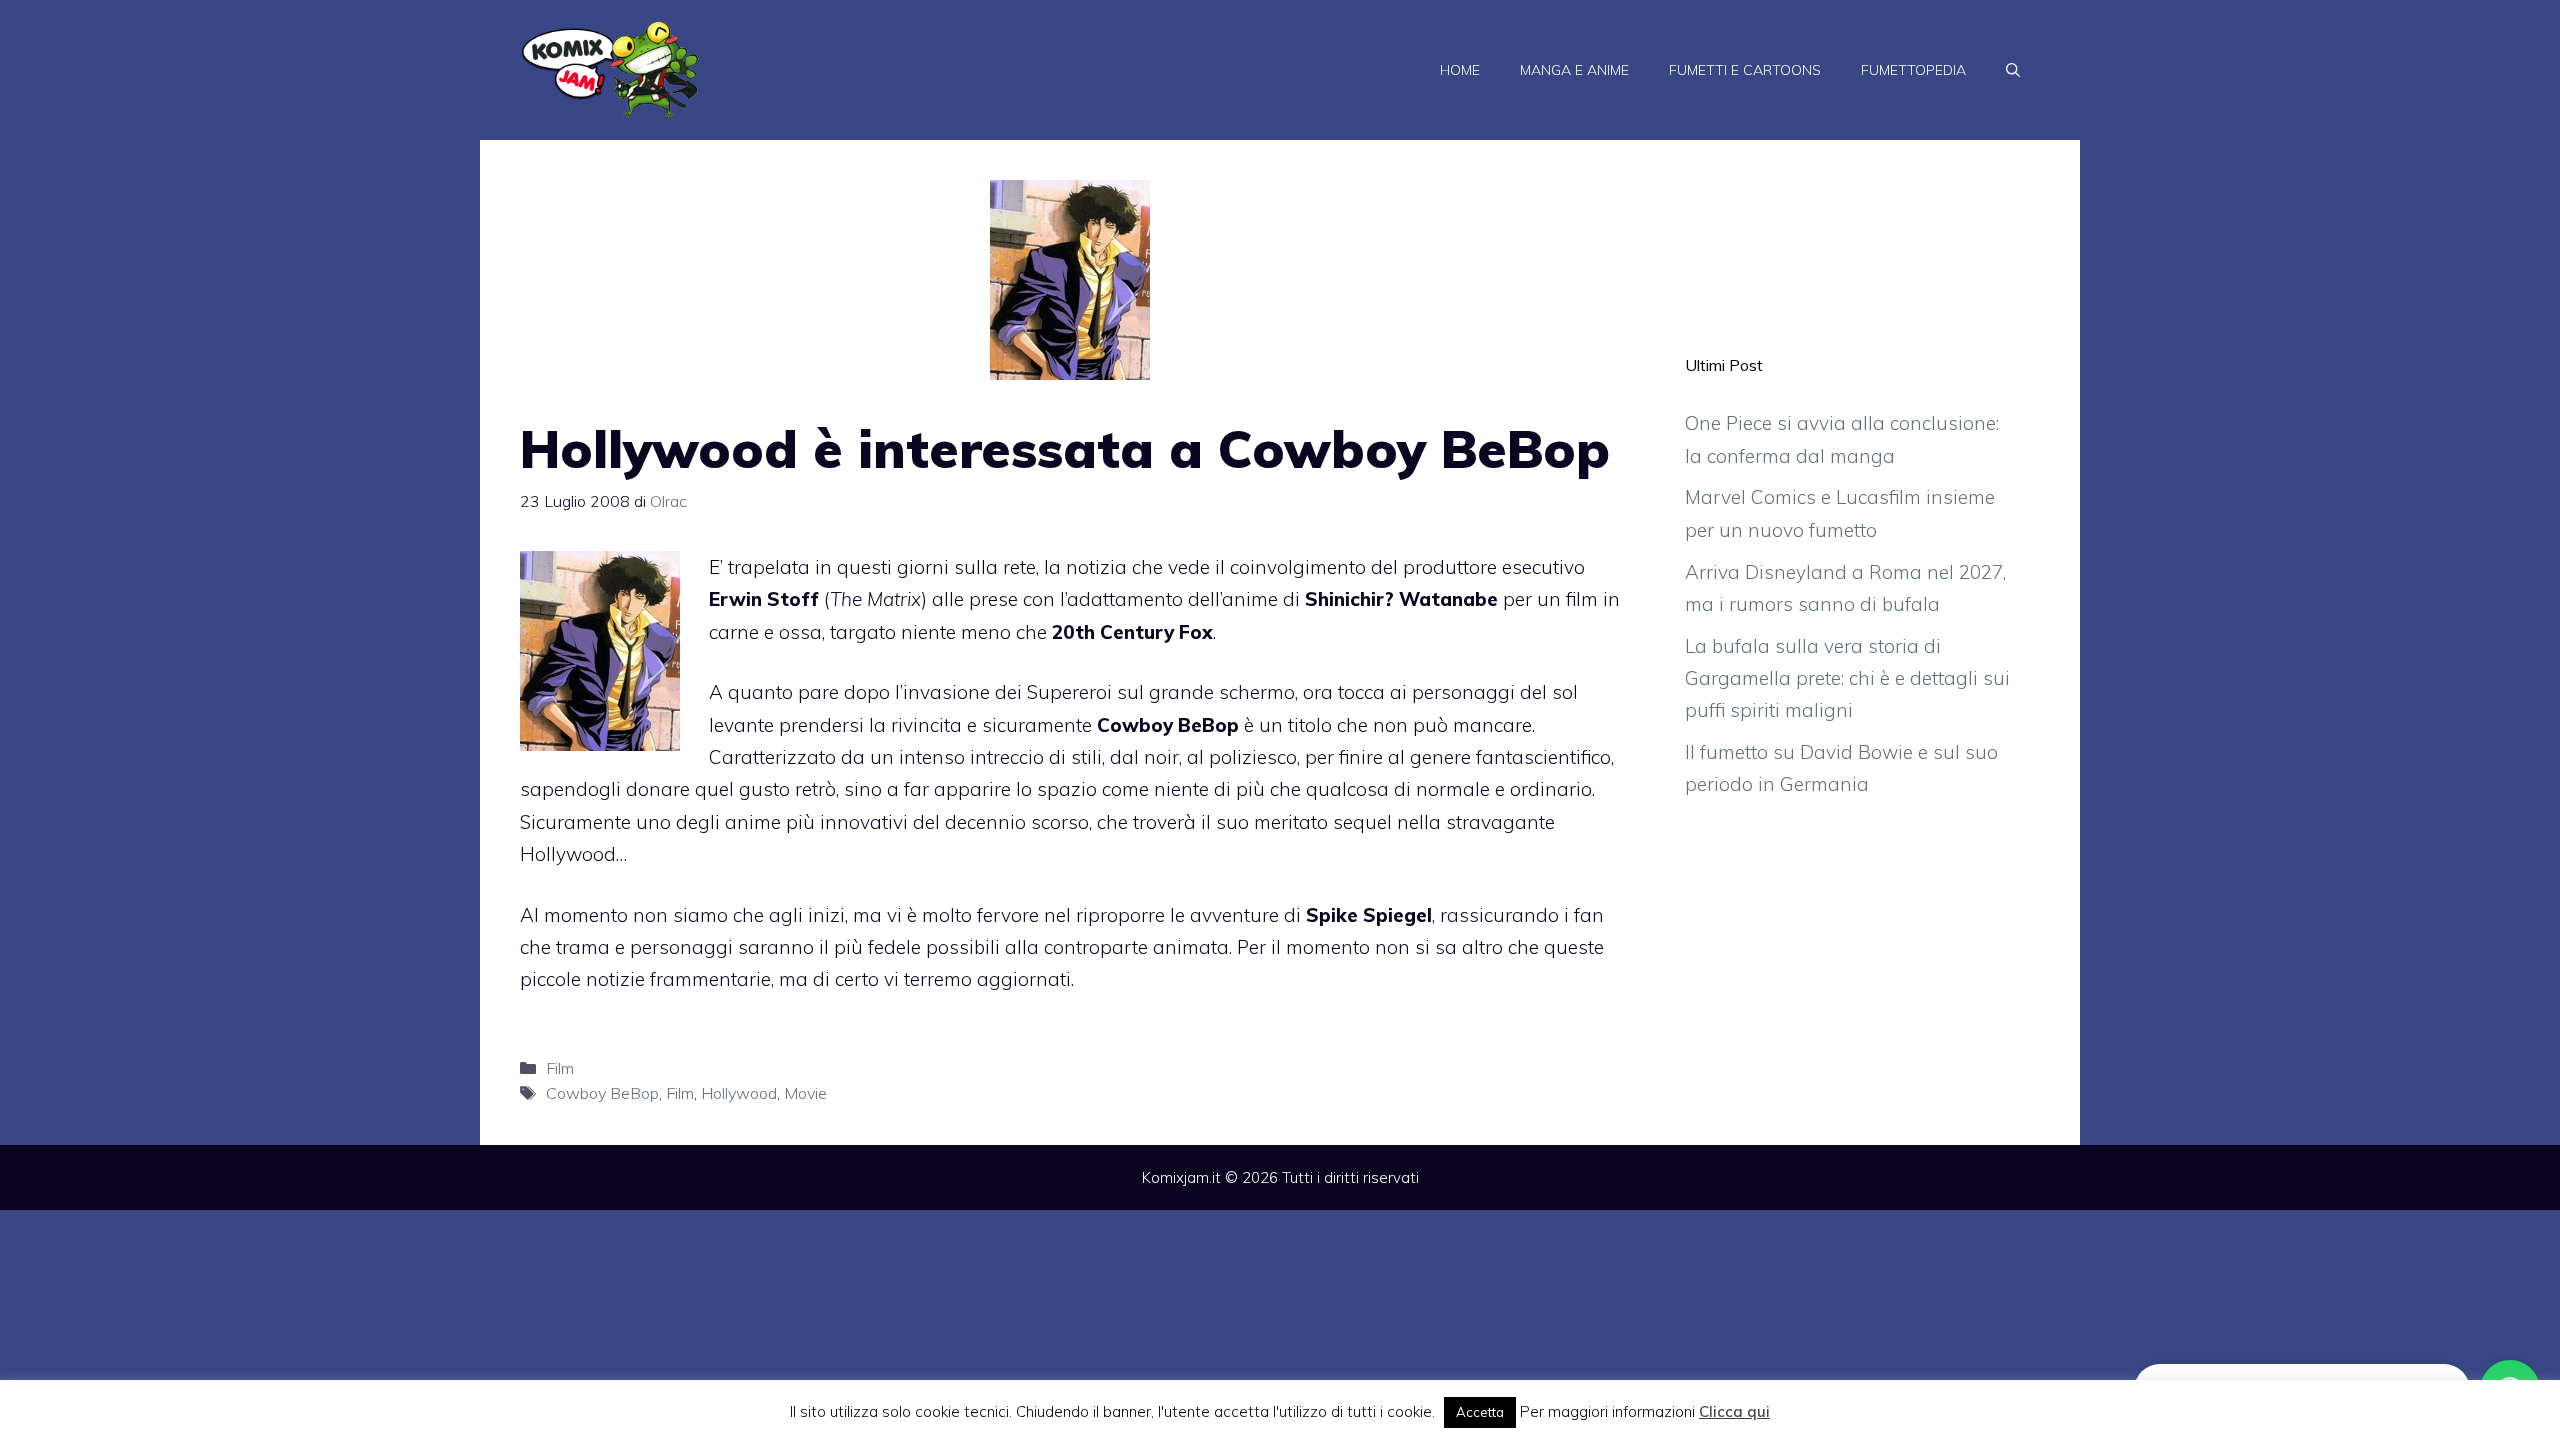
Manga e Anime (1574, 70)
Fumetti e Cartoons (1745, 70)
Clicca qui (1734, 1411)
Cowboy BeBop (602, 1093)
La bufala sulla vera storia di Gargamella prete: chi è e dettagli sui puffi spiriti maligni (1847, 678)
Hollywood (739, 1093)
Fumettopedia (1913, 70)
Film (560, 1068)
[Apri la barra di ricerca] (2013, 70)
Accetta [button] (1480, 1412)
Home (1460, 70)
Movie (805, 1093)
